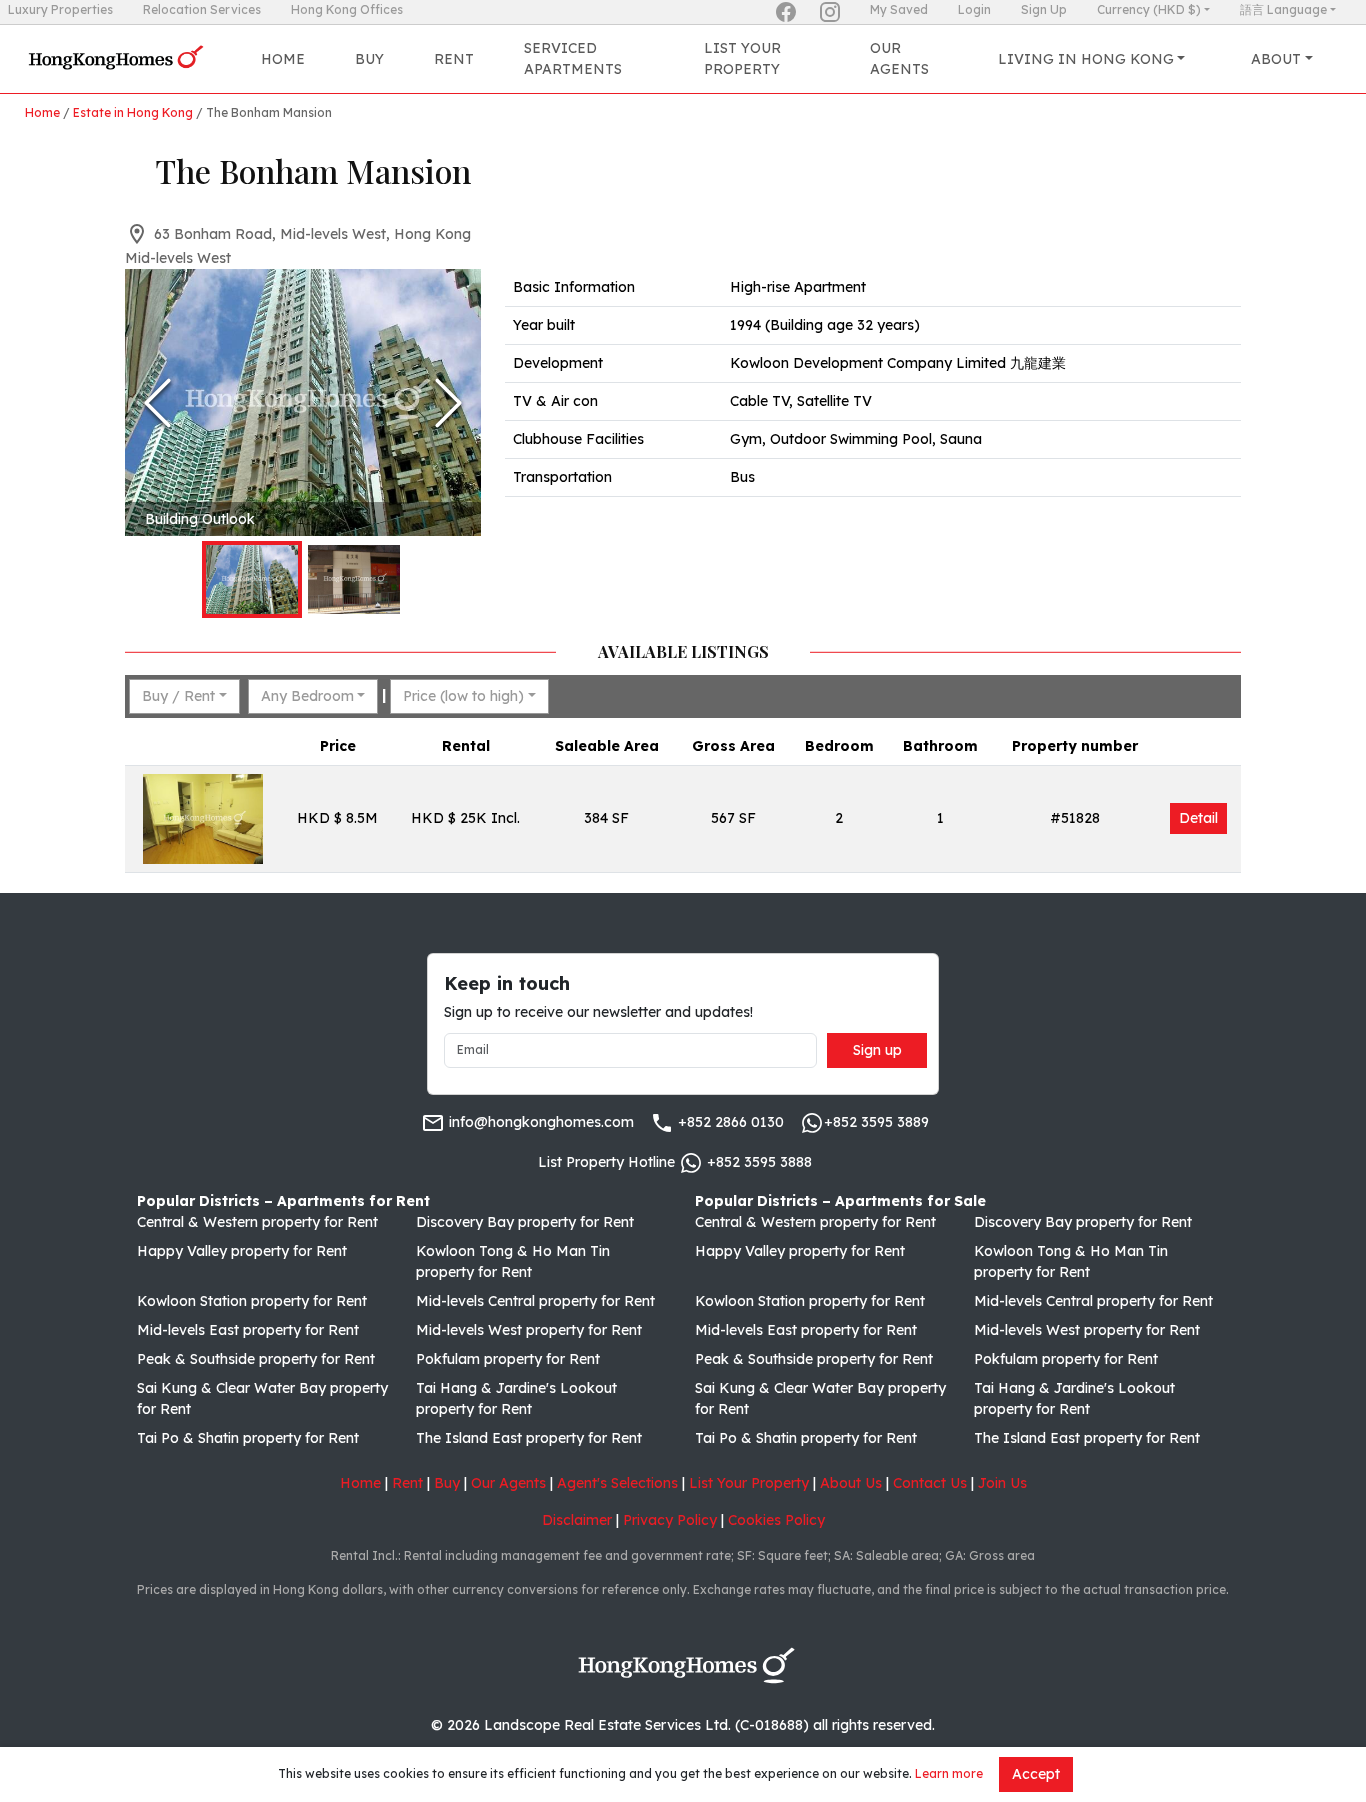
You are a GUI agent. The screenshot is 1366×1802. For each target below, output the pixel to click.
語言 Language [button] (1283, 9)
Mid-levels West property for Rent (529, 1330)
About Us (851, 1483)
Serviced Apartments (573, 58)
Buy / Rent (178, 696)
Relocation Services (202, 9)
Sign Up (1044, 9)
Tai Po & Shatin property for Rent (248, 1438)
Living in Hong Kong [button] (1086, 59)
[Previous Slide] (157, 403)
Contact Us (930, 1483)
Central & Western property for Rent (257, 1222)
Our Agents (899, 58)
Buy (369, 59)
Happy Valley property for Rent (242, 1251)
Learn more (949, 1773)
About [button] (1276, 59)
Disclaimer (577, 1520)
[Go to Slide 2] (354, 579)
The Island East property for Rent (529, 1438)
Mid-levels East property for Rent (248, 1330)
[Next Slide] (448, 403)
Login (974, 9)
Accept (1036, 1774)
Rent (454, 59)
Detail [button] (1198, 818)
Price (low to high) (463, 696)
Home (283, 59)
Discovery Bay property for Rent (525, 1222)
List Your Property (742, 58)
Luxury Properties (60, 9)
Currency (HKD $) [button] (1149, 9)
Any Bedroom (307, 696)
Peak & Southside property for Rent (256, 1359)
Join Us (1002, 1483)
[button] (303, 402)
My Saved (899, 9)
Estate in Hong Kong (133, 112)
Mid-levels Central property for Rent (535, 1301)
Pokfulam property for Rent (508, 1359)
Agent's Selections (617, 1483)
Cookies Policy (776, 1520)
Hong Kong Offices (347, 9)
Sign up (877, 1050)
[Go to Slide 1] (252, 579)
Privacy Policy (670, 1520)
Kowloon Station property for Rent (252, 1301)
